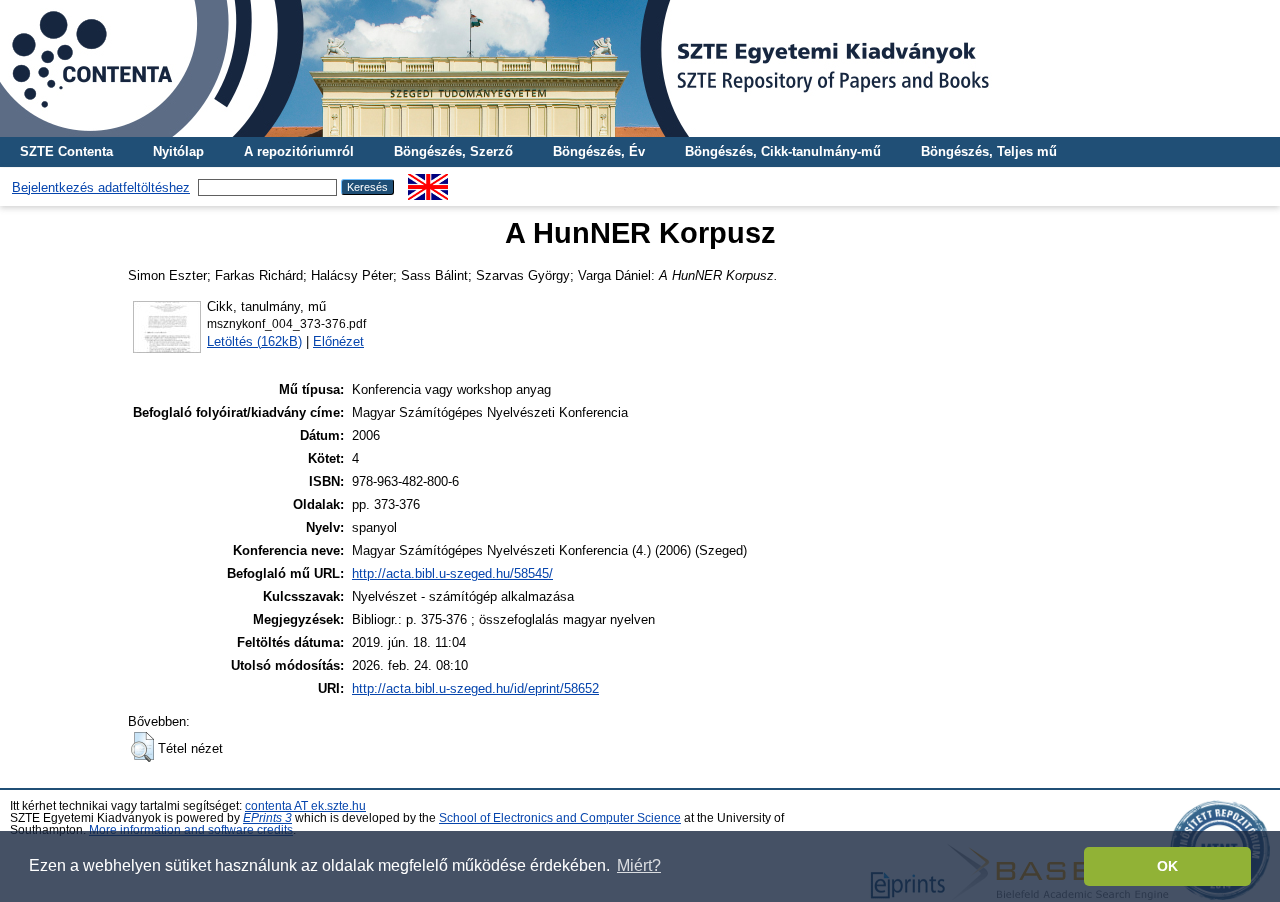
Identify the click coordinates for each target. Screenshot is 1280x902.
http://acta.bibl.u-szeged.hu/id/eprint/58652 (475, 688)
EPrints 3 (267, 818)
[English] (428, 181)
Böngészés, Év (599, 151)
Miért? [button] (639, 865)
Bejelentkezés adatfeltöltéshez (101, 187)
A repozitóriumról (299, 151)
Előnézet (338, 341)
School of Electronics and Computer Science (560, 818)
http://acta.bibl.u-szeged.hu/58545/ (452, 573)
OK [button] (1167, 866)
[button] (142, 747)
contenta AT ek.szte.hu (305, 806)
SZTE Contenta (66, 151)
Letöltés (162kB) (254, 341)
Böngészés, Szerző (453, 151)
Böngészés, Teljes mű (989, 151)
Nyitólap (178, 151)
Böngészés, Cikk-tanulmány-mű (783, 151)
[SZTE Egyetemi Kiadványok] (640, 68)
